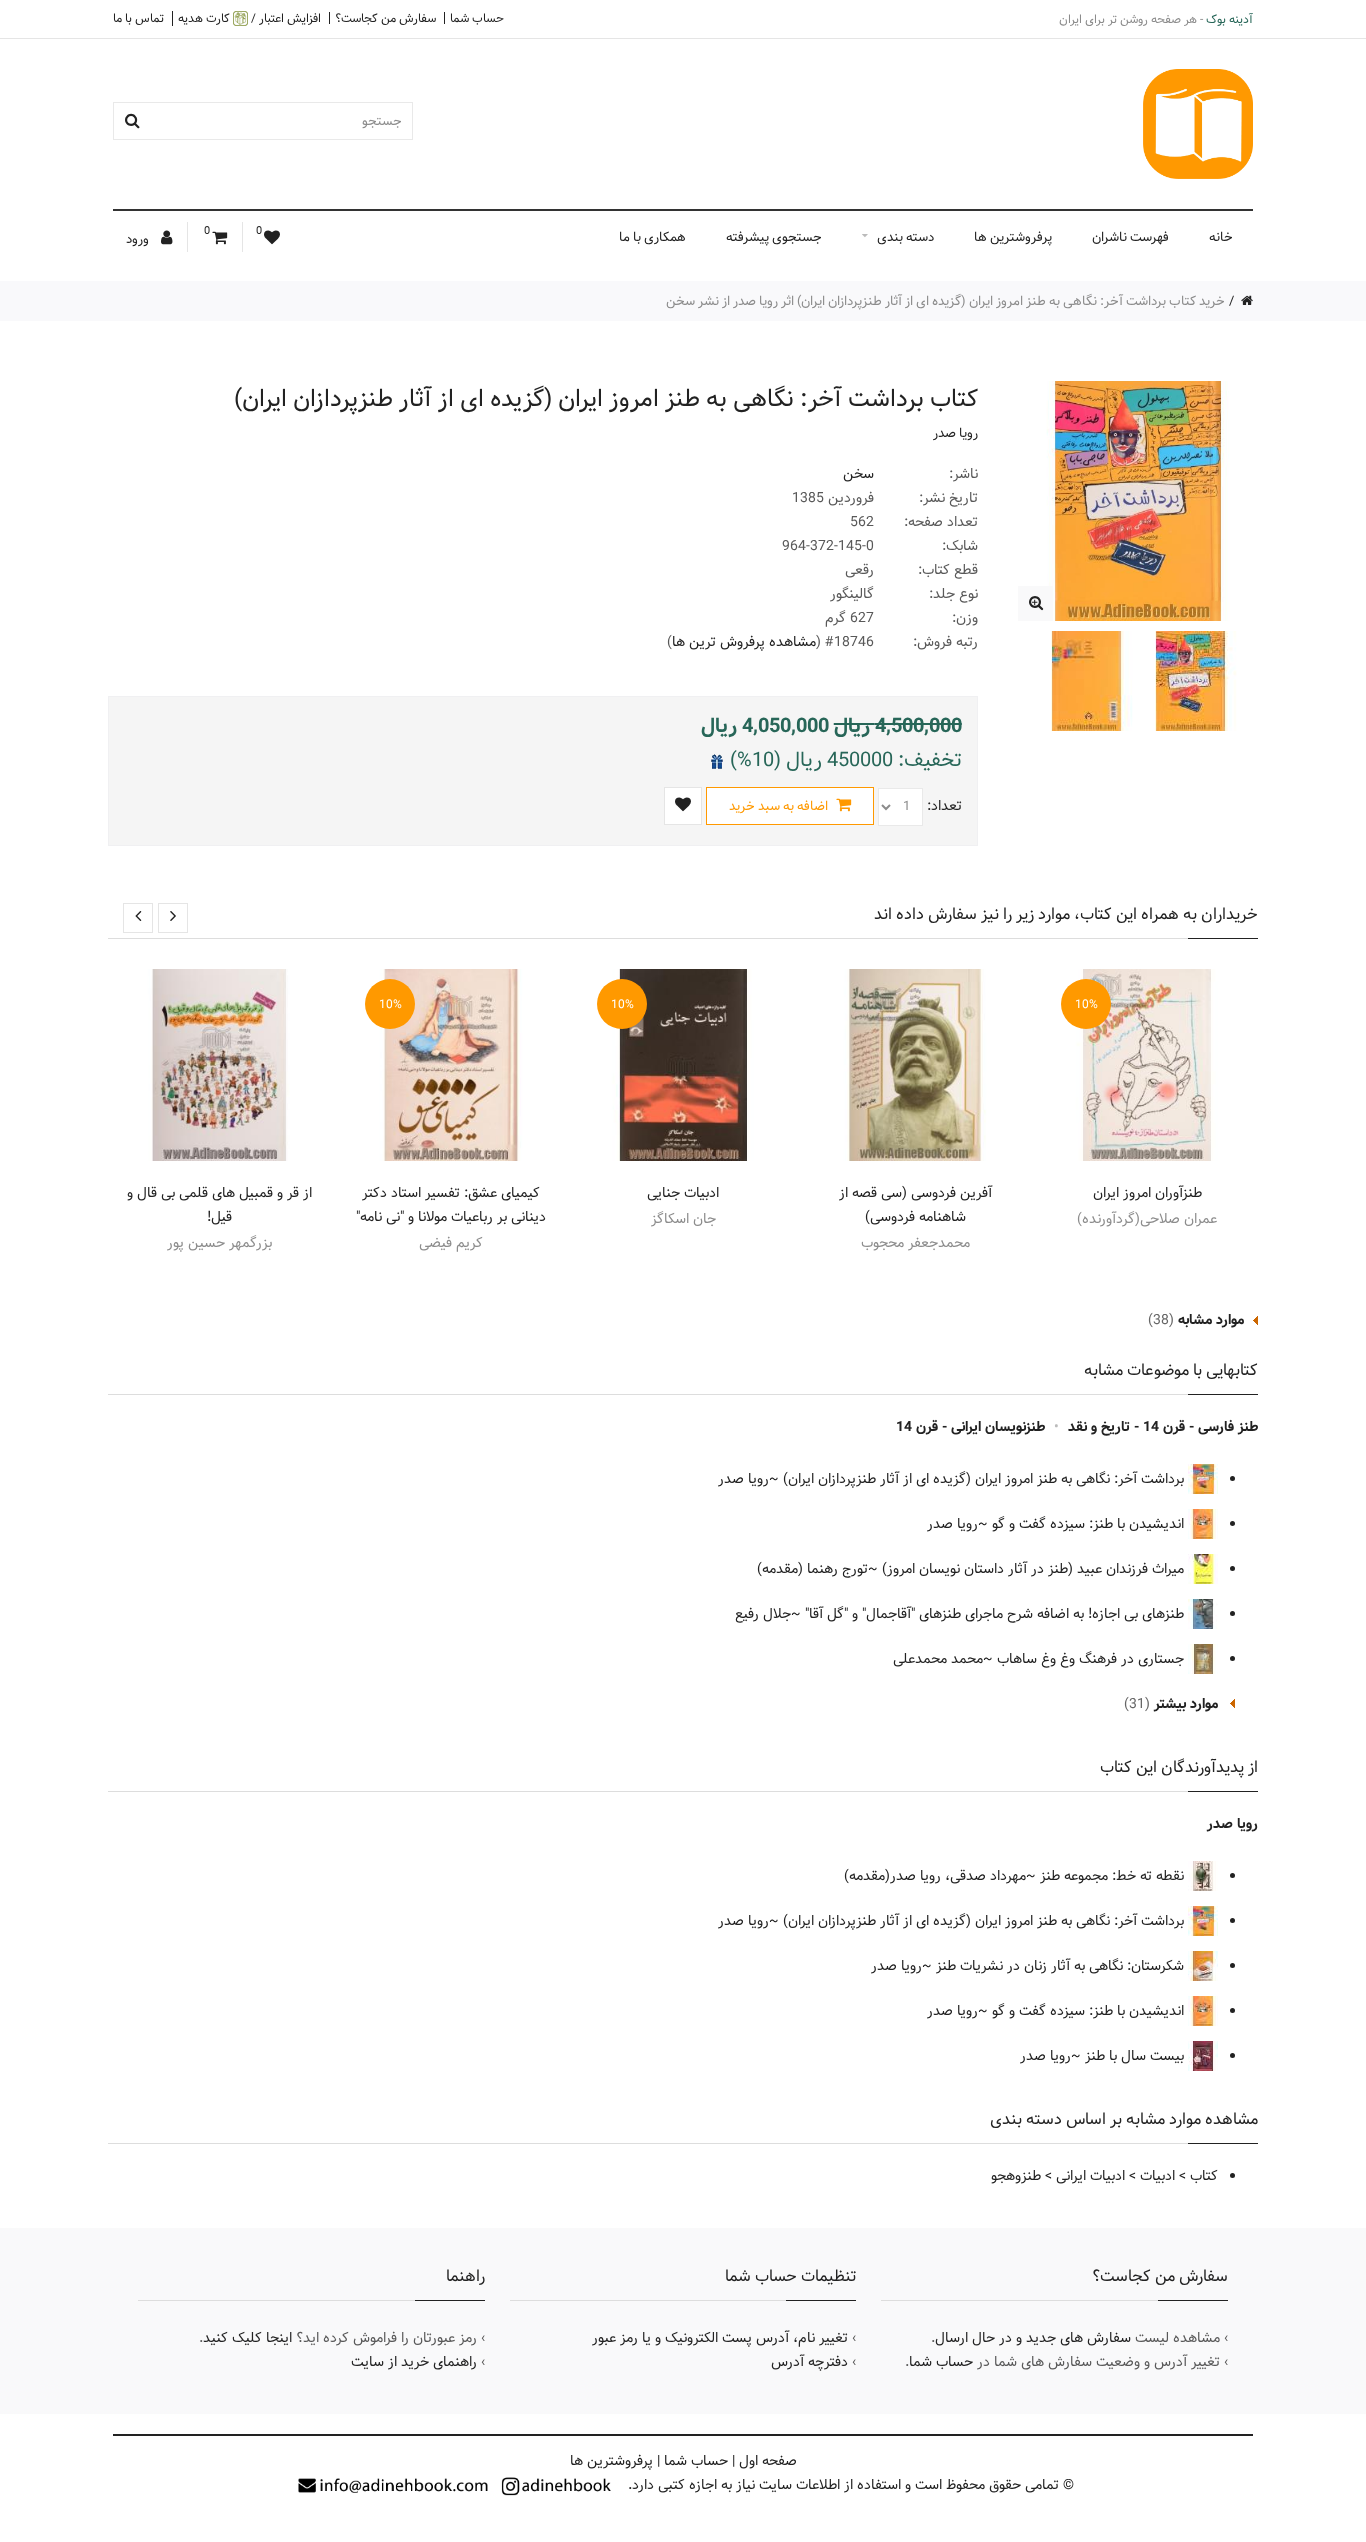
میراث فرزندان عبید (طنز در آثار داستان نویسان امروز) (1035, 1569)
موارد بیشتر (1186, 1704)
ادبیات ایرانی (1090, 2176)
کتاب (1204, 2176)
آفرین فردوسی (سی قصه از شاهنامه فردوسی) (915, 1205)
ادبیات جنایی (683, 1193)
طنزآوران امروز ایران (1147, 1193)
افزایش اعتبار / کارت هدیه (249, 18)
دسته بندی (905, 237)
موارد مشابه (1211, 1320)
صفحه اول (768, 2461)
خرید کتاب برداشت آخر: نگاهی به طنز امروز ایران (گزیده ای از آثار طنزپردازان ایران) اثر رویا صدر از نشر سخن (945, 301)
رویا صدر (955, 433)
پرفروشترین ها (1013, 237)
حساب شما (477, 18)
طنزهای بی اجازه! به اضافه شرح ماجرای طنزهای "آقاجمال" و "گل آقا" (996, 1614)
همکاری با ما (652, 237)
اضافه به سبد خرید (780, 806)
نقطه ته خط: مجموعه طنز (1114, 1876)
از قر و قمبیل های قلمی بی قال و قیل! (219, 1205)
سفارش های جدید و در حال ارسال (1033, 2338)
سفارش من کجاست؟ (385, 18)
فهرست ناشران (1130, 237)
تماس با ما (138, 18)
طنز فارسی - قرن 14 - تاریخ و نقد (1163, 1427)
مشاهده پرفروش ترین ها (744, 642)
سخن (858, 474)
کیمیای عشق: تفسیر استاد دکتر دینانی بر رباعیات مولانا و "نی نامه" (451, 1205)
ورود (139, 239)
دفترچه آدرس (809, 2362)
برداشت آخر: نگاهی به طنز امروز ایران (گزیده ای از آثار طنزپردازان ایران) (985, 1479)
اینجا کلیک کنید (247, 2338)
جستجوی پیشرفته (774, 237)
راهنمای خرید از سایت (414, 2362)
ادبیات (1157, 2176)
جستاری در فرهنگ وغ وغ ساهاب (1092, 1659)
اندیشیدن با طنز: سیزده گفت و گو (1090, 1524)
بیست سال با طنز (1136, 2056)
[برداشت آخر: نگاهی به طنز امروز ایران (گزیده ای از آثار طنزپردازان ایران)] (1035, 603)
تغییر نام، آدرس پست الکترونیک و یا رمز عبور (720, 2338)
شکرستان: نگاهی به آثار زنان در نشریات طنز (1062, 1966)
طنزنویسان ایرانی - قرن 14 (970, 1427)
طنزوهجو (1016, 2176)
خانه (1221, 237)
